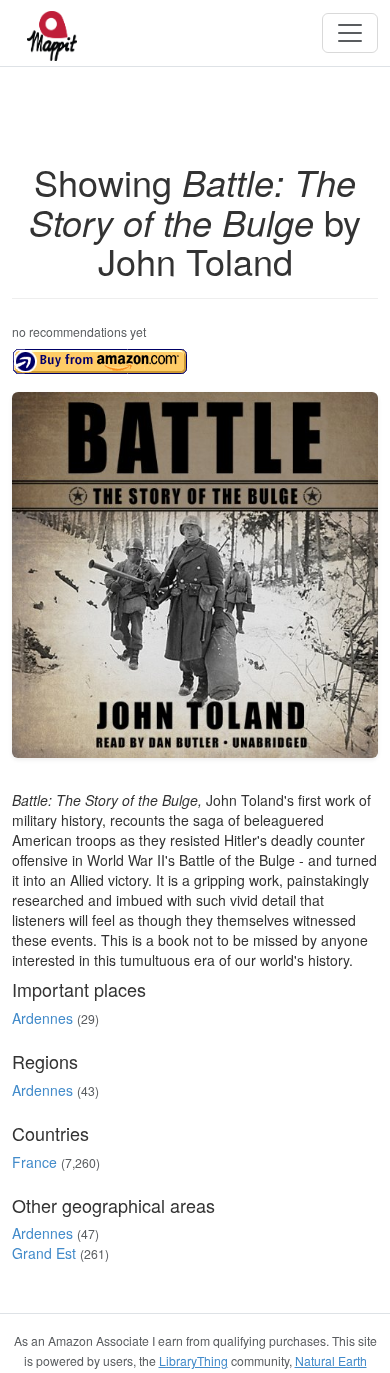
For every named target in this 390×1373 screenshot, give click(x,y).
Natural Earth (331, 1360)
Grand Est (44, 1253)
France (34, 1162)
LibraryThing (193, 1360)
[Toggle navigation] (350, 33)
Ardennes (42, 1018)
